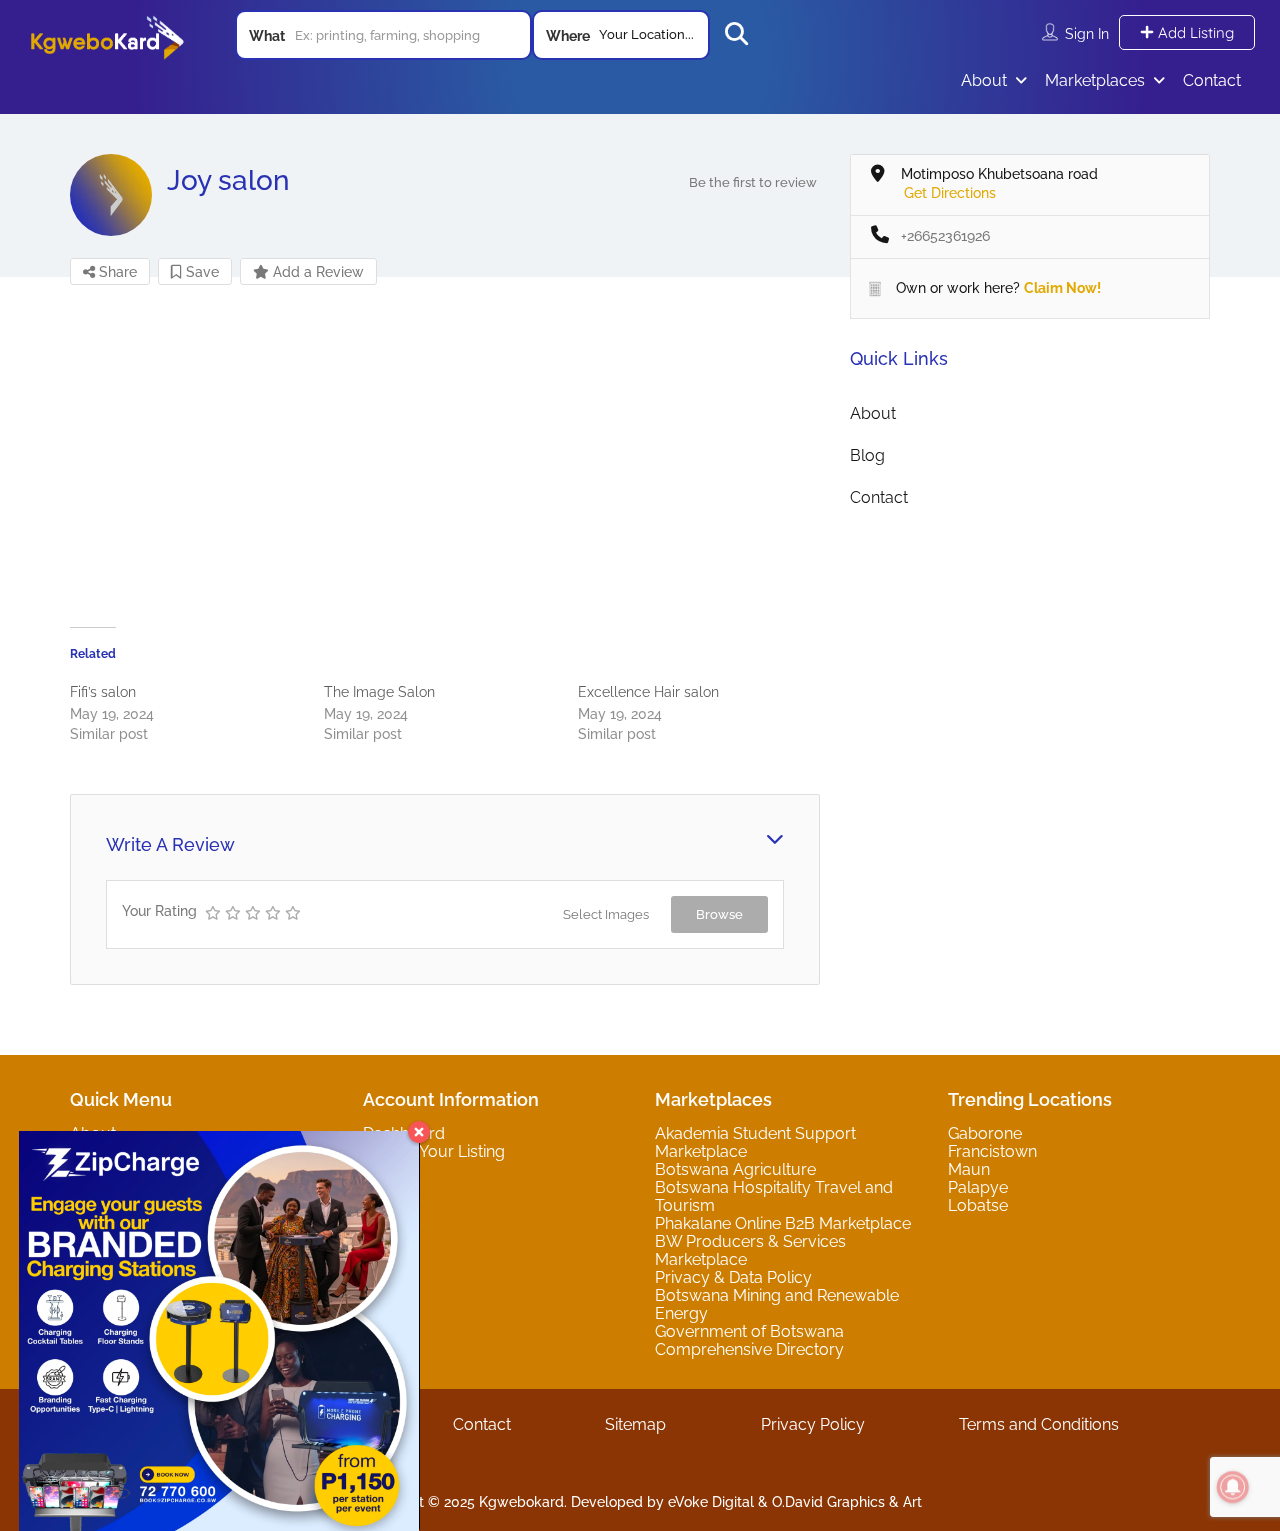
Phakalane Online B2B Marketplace (783, 1223)
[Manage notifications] (1233, 1487)
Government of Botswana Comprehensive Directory (749, 1340)
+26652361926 (945, 236)
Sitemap (635, 1424)
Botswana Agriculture (735, 1169)
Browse (719, 914)
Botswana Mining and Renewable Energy (777, 1304)
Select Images (606, 914)
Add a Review (316, 272)
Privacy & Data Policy (733, 1277)
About (984, 80)
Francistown (992, 1151)
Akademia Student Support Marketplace (755, 1142)
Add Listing (1194, 32)
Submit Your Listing (434, 1151)
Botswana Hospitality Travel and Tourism (774, 1196)
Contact (1212, 80)
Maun (969, 1169)
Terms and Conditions (1039, 1424)
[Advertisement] (445, 457)
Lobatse (978, 1205)
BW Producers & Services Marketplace (750, 1250)
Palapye (978, 1187)
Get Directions (950, 193)
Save (200, 272)
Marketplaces (1095, 80)
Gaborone (985, 1133)
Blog (867, 455)
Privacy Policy (813, 1424)
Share (116, 272)
